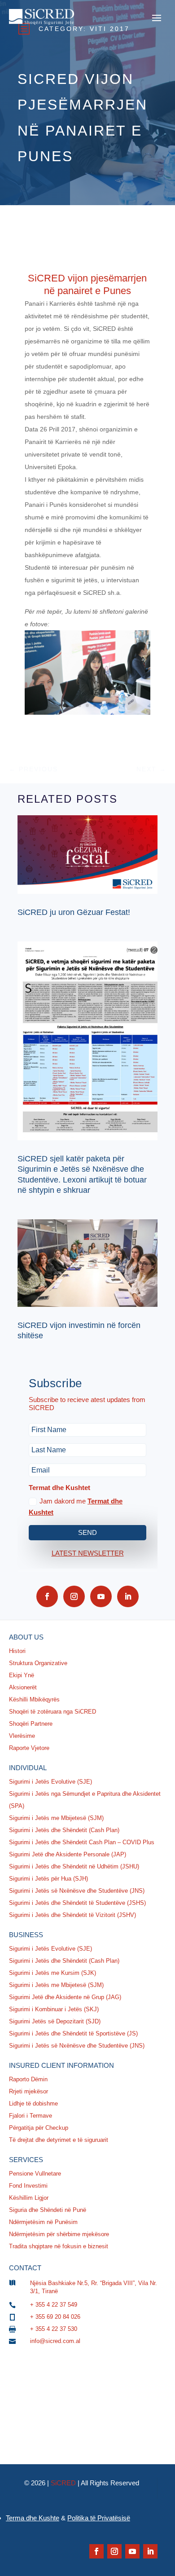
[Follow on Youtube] (101, 1596)
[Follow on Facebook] (47, 1596)
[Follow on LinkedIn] (128, 1596)
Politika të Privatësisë (99, 2518)
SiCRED (63, 2483)
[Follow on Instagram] (74, 1596)
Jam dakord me (76, 1507)
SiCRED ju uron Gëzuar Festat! (74, 912)
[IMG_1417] (88, 712)
